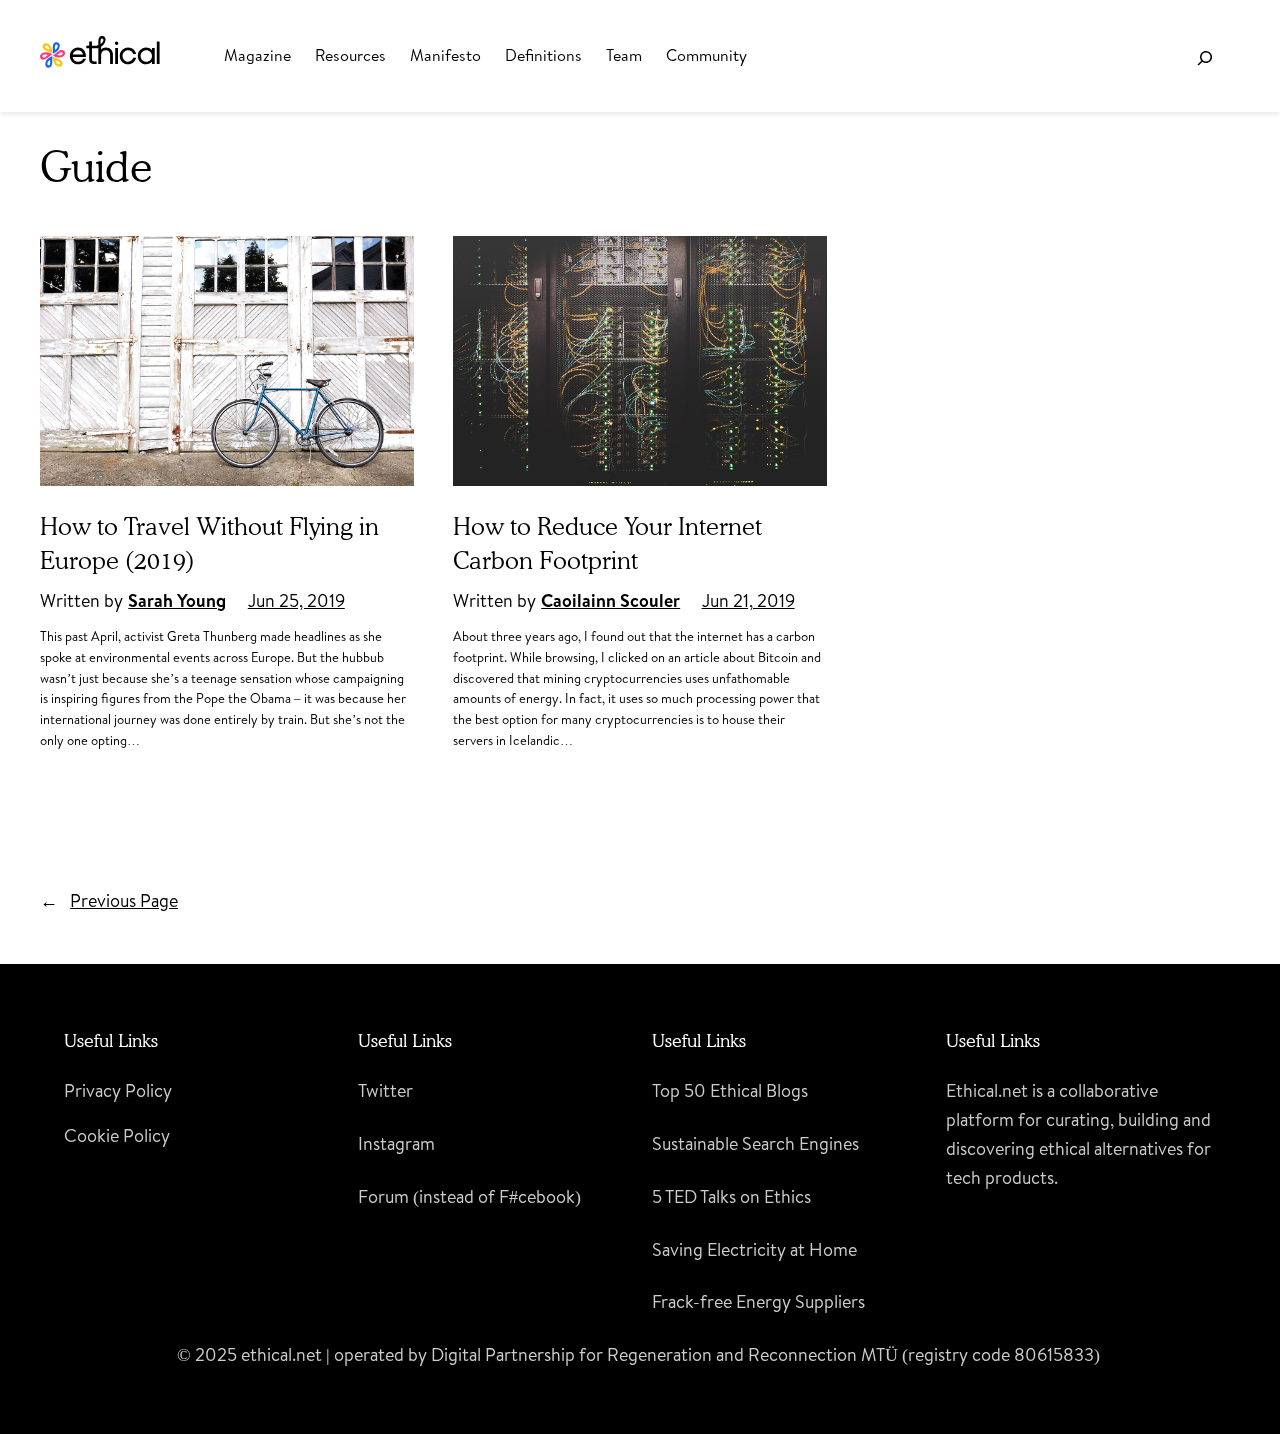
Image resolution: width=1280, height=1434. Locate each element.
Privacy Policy (118, 1090)
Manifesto (445, 55)
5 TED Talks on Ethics (731, 1196)
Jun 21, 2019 (748, 600)
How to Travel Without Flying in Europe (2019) (209, 543)
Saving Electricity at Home (754, 1249)
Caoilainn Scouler (610, 600)
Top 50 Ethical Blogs (730, 1090)
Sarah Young (177, 600)
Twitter (385, 1090)
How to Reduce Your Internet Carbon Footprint (607, 543)
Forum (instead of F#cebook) (469, 1196)
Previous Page (109, 900)
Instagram (396, 1143)
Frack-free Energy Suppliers (758, 1301)
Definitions (543, 55)
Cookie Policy (117, 1135)
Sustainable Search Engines (755, 1143)
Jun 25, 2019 (296, 600)
